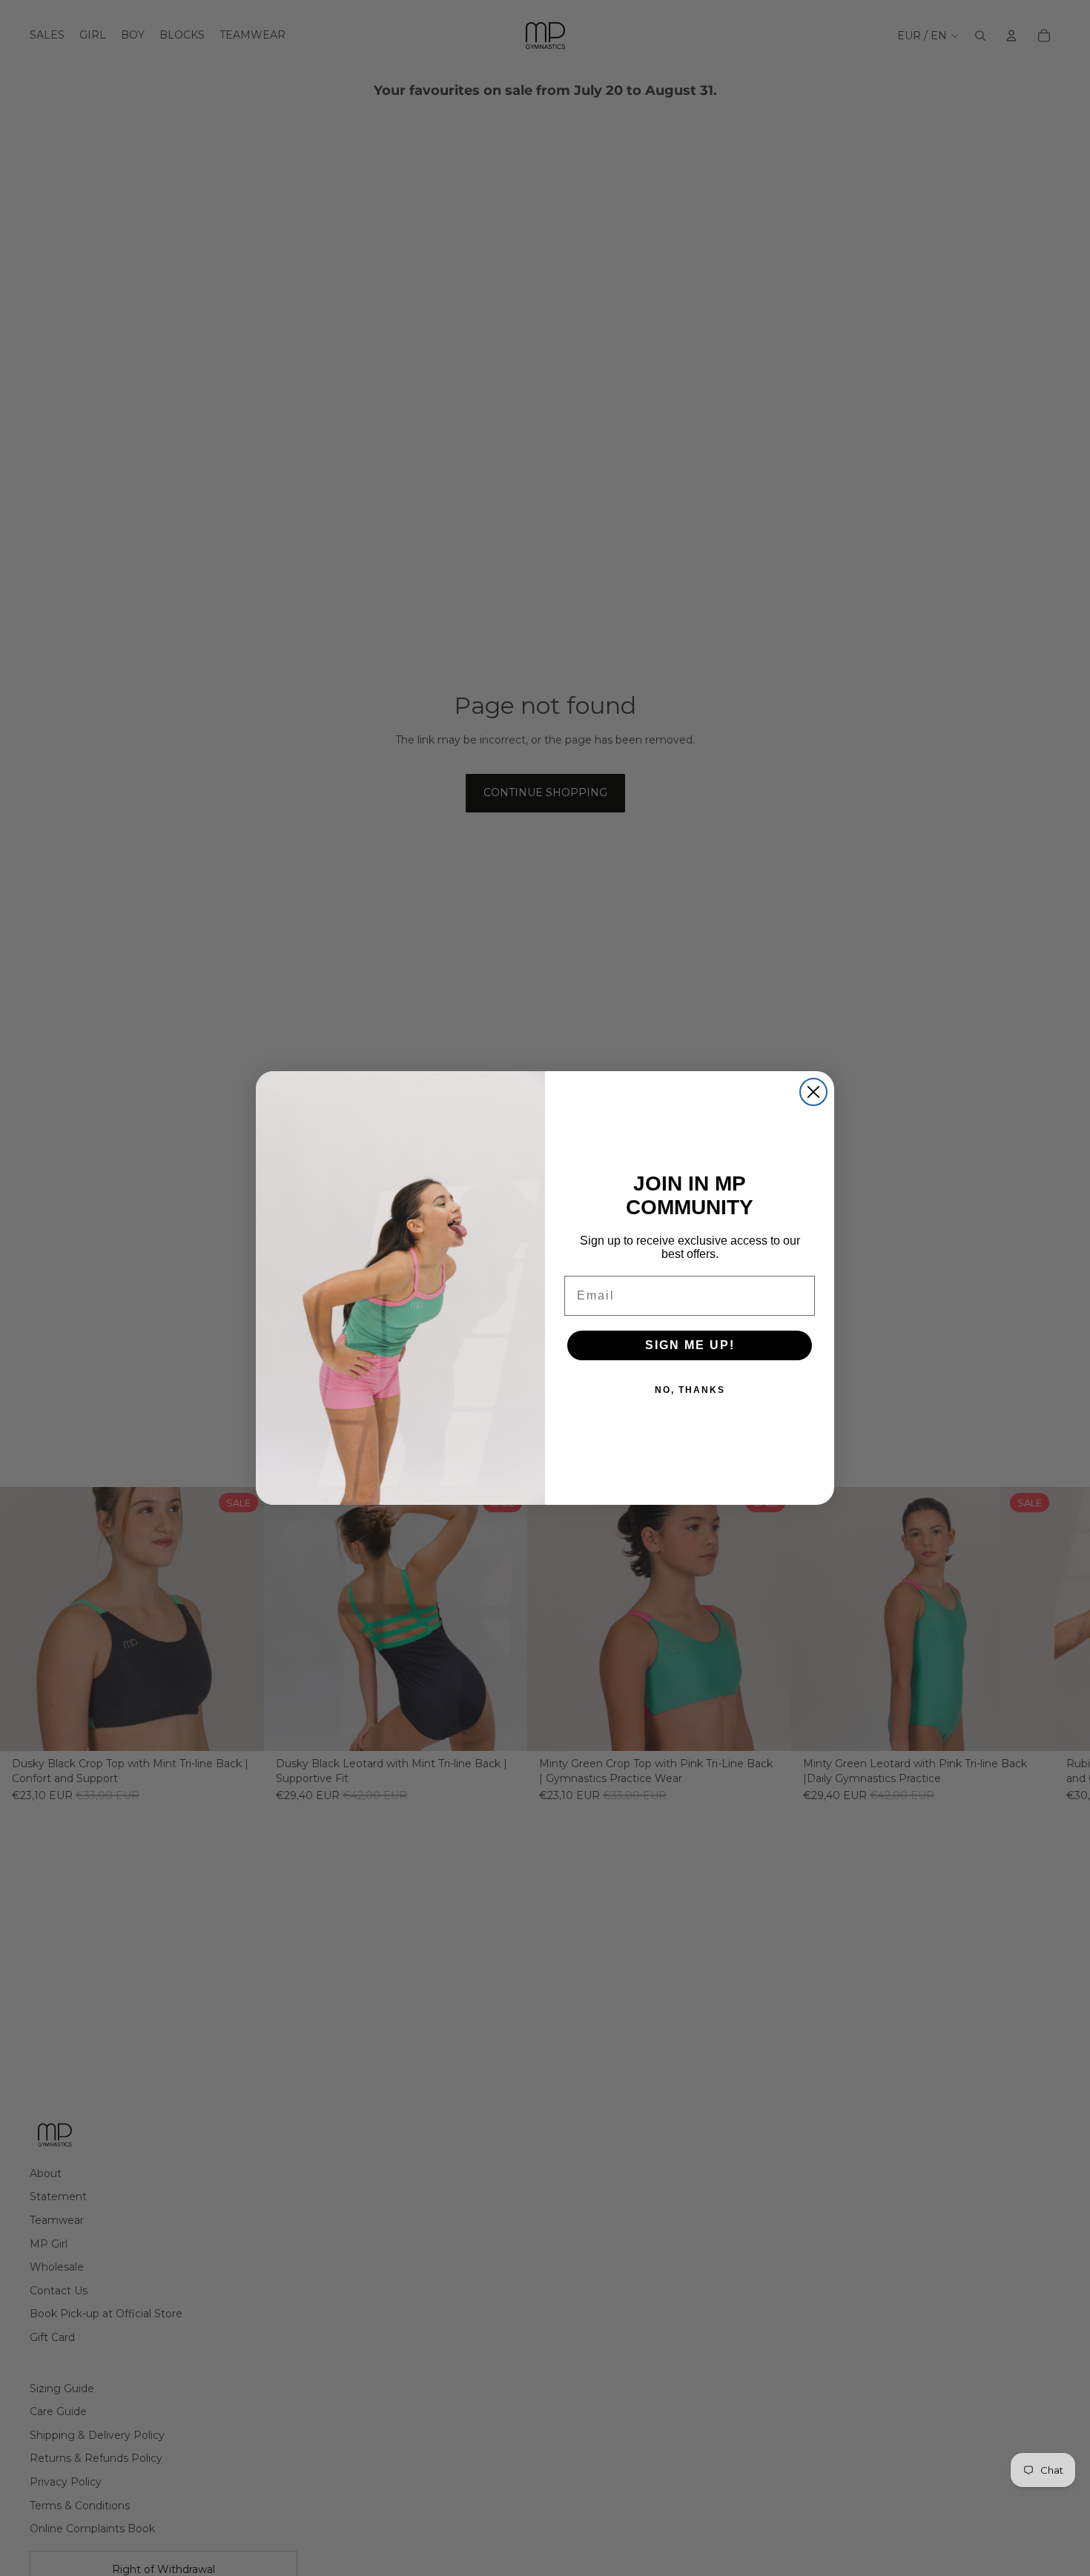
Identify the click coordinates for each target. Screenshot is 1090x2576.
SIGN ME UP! (690, 1345)
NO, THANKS (690, 1390)
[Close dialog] (813, 1092)
